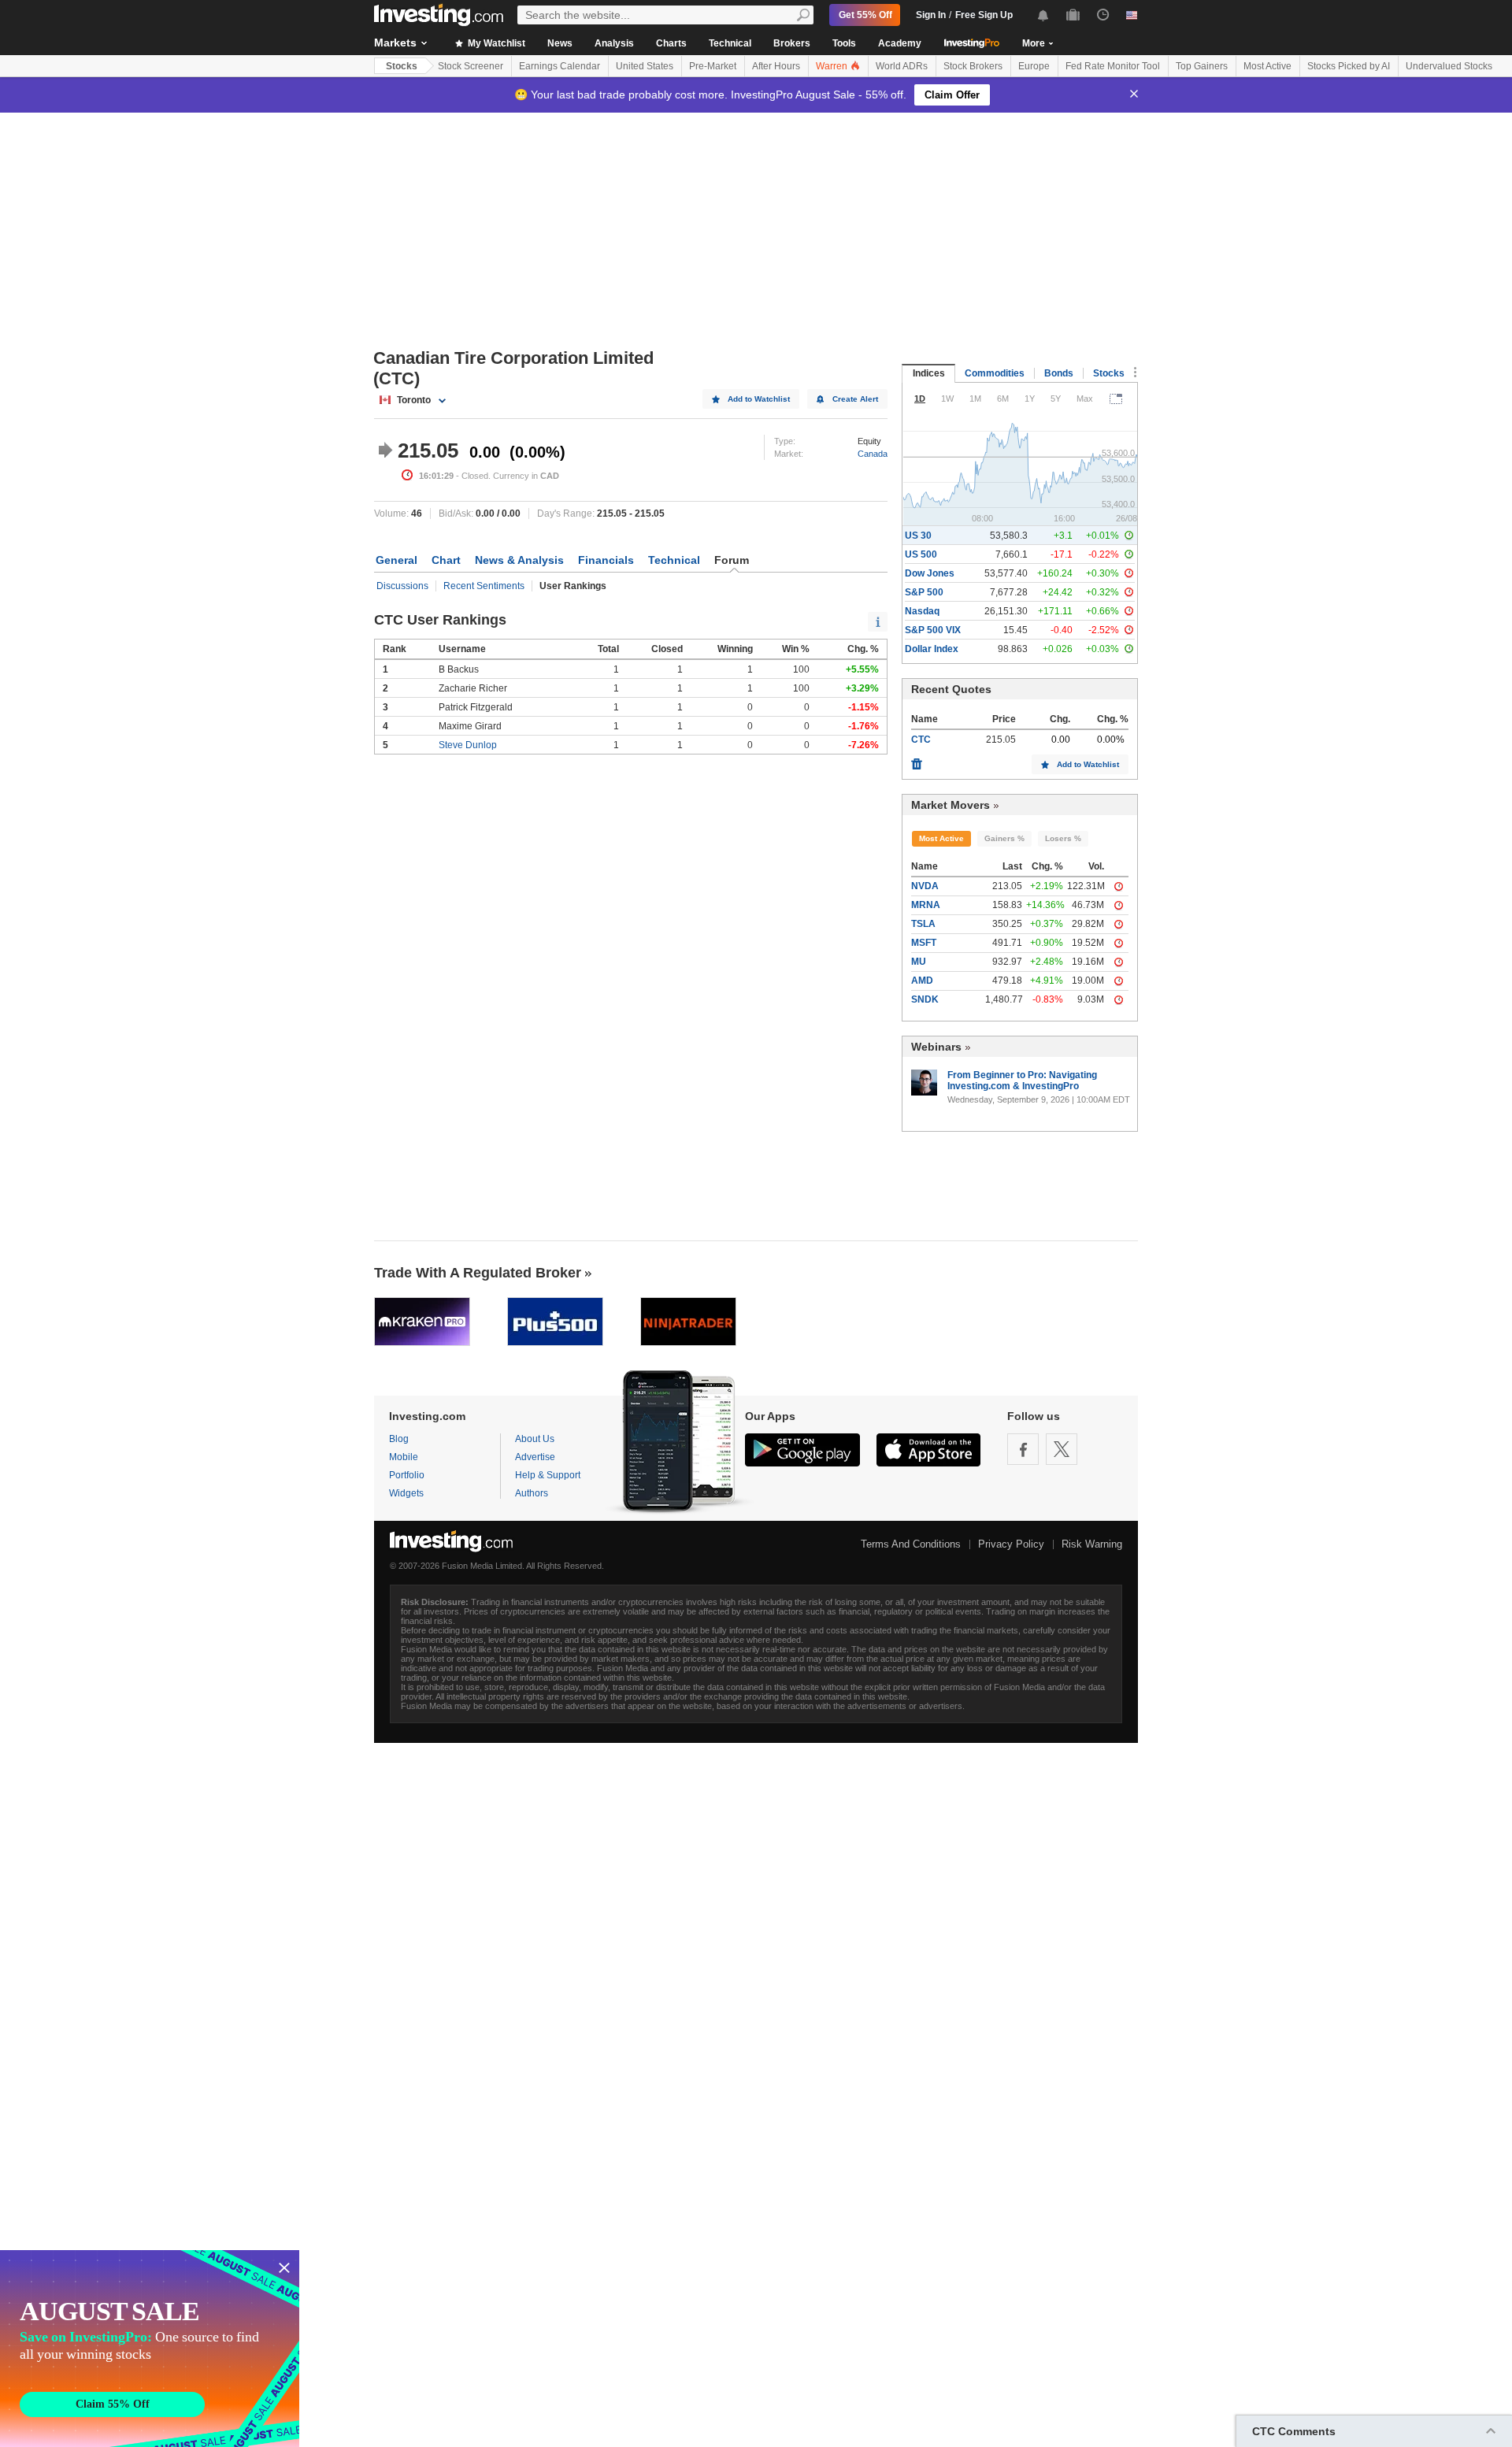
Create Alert (855, 399)
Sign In (931, 15)
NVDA (925, 886)
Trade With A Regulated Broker (478, 1273)
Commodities (995, 373)
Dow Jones (930, 573)
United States (645, 66)
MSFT (924, 943)
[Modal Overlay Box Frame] (150, 2349)
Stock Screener (471, 66)
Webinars (936, 1047)
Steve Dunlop (468, 745)
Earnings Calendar (560, 66)
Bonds (1059, 373)
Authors (532, 1493)
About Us (535, 1439)
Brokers (792, 43)
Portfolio (407, 1475)
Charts (671, 43)
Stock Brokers (973, 66)
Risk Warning (1092, 1544)
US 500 (921, 554)
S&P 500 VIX (933, 630)
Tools (844, 43)
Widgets (406, 1493)
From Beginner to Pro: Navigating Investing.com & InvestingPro (1022, 1081)
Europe (1034, 66)
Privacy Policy (1011, 1544)
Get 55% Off (865, 15)
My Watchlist (495, 43)
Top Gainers (1202, 66)
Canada (873, 454)
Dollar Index (932, 649)
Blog (399, 1439)
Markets (395, 43)
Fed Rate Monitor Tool (1113, 66)
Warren (833, 66)
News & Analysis (519, 560)
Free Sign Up (984, 15)
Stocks (402, 66)
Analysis (614, 43)
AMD (922, 981)
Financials (606, 560)
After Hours (776, 66)
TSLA (923, 924)
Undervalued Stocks (1449, 66)
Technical (730, 43)
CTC (921, 740)
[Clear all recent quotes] (917, 760)
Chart (446, 560)
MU (919, 962)
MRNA (926, 905)
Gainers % (1004, 838)
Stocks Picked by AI (1349, 66)
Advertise (535, 1457)
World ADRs (902, 66)
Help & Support (548, 1475)
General (397, 560)
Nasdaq (922, 611)
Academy (900, 43)
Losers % (1063, 838)
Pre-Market (713, 66)
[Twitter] (1062, 1449)
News (560, 43)
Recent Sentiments (484, 586)
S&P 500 (924, 592)
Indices (929, 373)
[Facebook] (1023, 1449)
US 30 (918, 536)
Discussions (402, 586)
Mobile (404, 1457)
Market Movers (951, 805)
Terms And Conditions (911, 1544)
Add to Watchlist (759, 399)
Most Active (1267, 66)
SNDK (925, 999)
